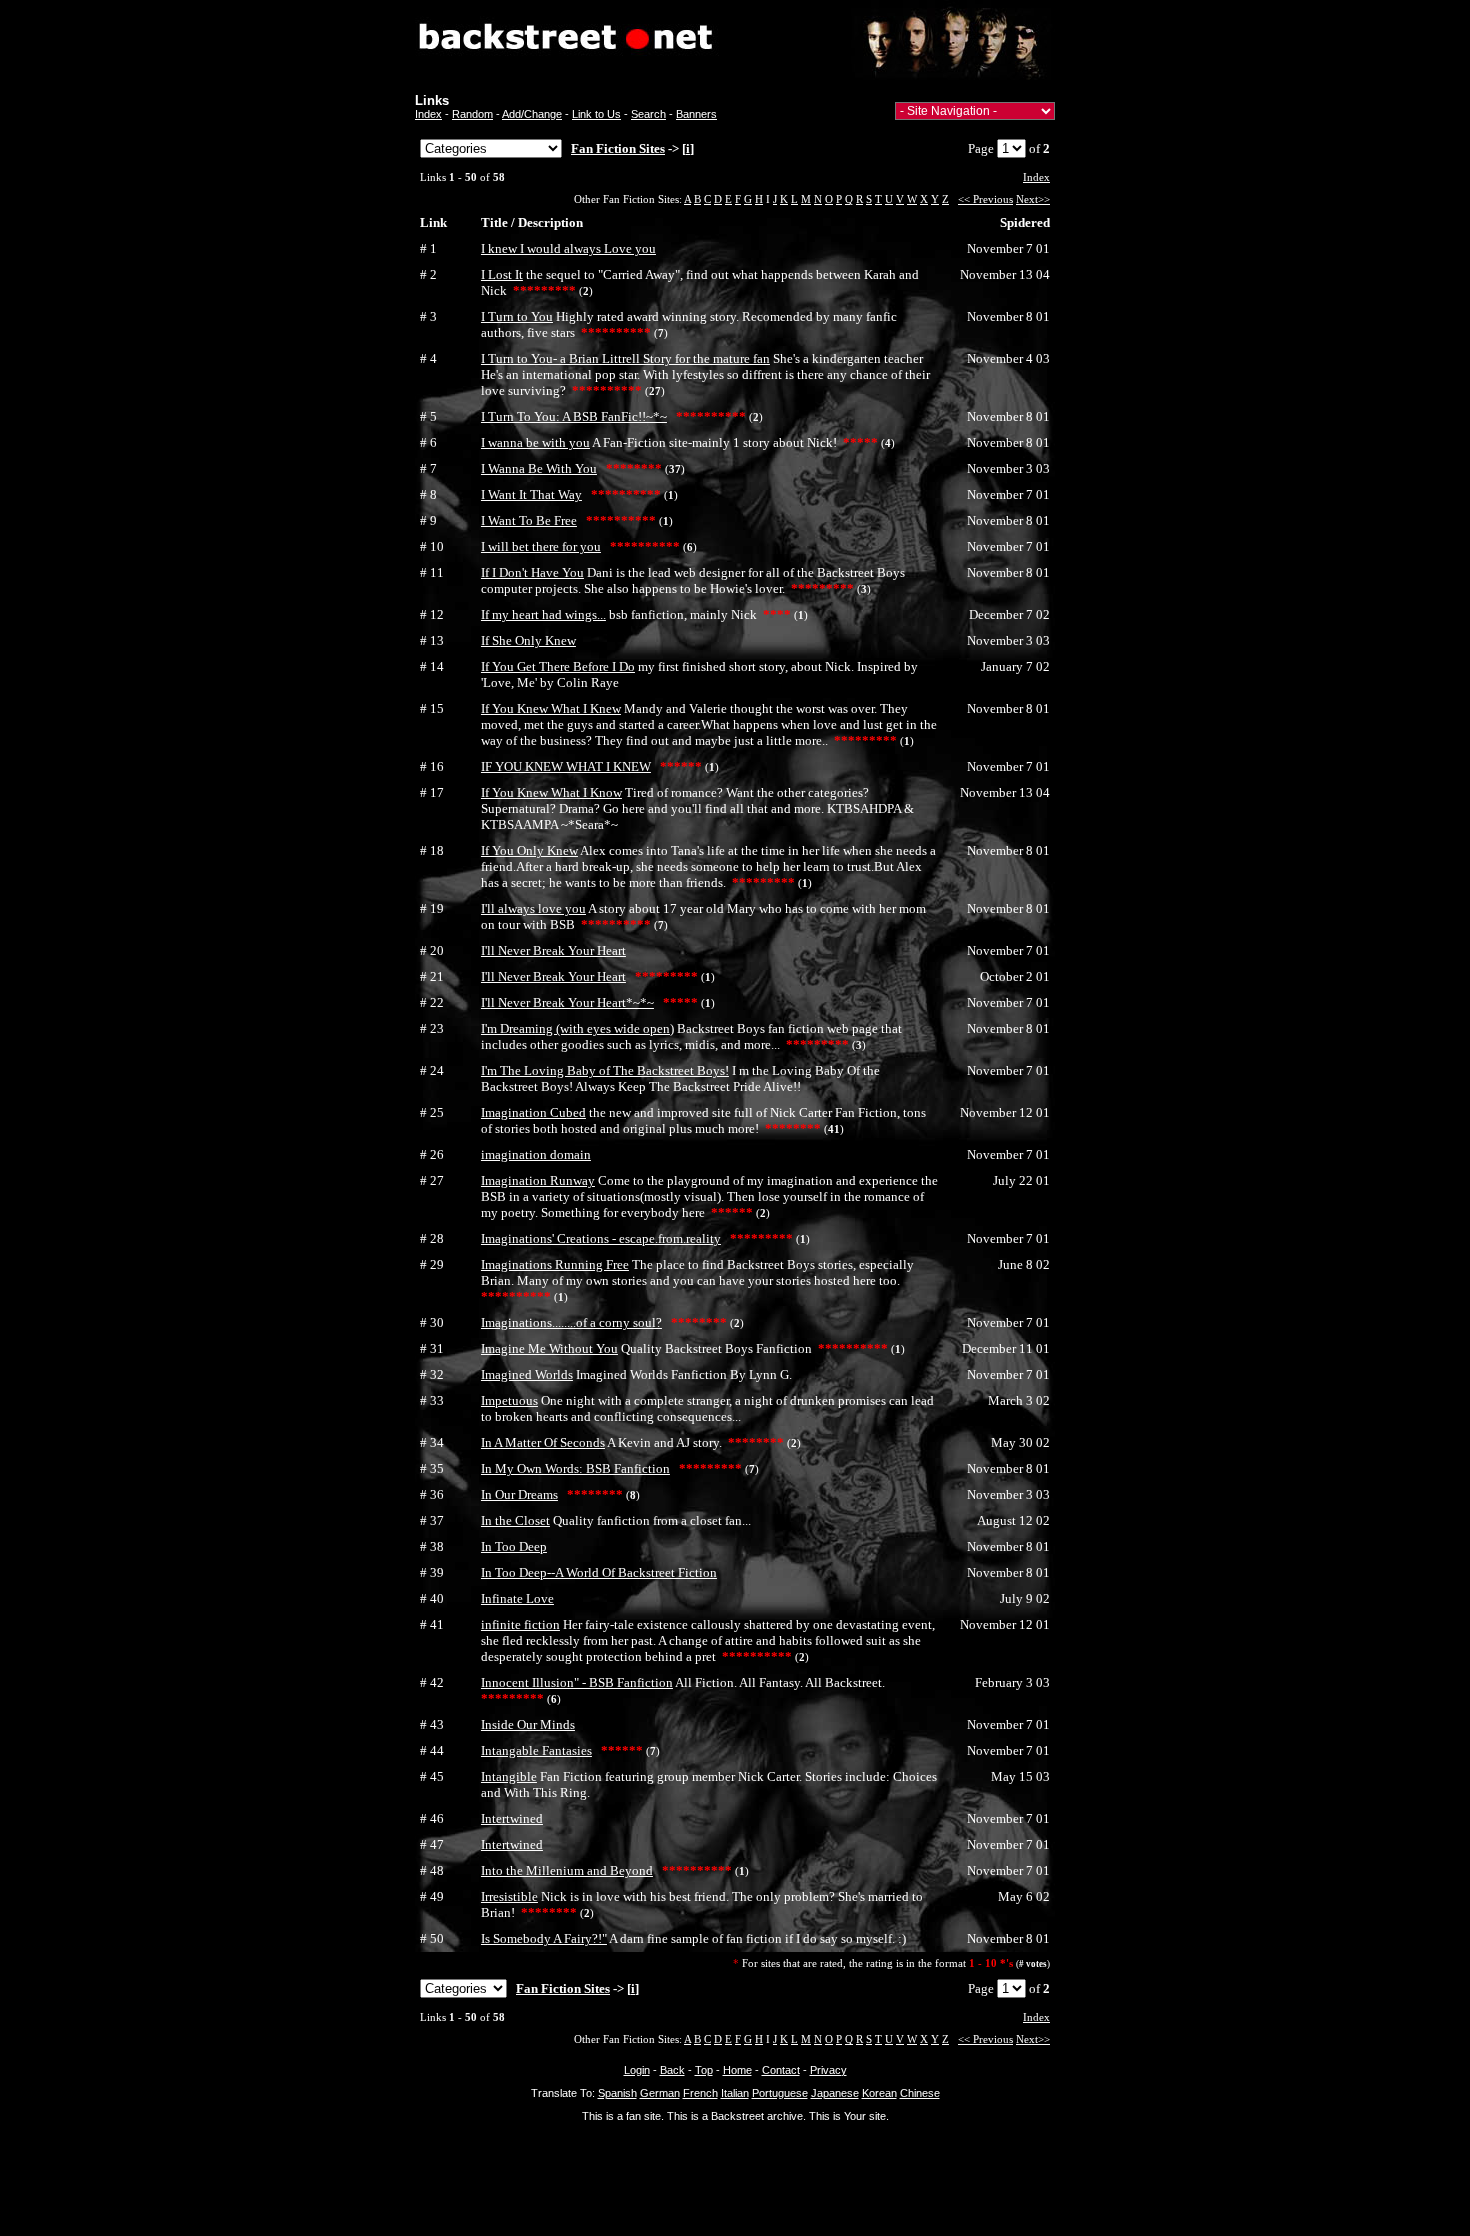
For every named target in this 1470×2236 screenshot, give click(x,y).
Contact (781, 2070)
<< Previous (985, 199)
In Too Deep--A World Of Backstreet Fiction (599, 1572)
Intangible (509, 1776)
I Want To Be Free (529, 520)
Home (737, 2070)
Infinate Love (517, 1598)
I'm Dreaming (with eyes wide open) (577, 1028)
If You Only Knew (529, 850)
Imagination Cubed (533, 1112)
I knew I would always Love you (568, 248)
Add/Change (532, 114)
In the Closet (515, 1520)
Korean (879, 2093)
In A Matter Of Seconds (543, 1442)
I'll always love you (533, 908)
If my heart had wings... (543, 614)
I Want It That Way (531, 494)
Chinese (920, 2093)
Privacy (828, 2070)
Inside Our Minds (528, 1724)
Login (637, 2070)
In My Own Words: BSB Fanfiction (575, 1468)
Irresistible (509, 1896)
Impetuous (509, 1400)
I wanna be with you (535, 442)
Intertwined (512, 1818)
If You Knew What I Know (551, 792)
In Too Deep (514, 1546)
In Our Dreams (519, 1494)
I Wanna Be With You (539, 468)
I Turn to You (517, 316)
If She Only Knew (528, 640)
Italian (735, 2093)
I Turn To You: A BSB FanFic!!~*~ (574, 416)
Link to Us (596, 114)
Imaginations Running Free (555, 1264)
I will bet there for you (541, 546)
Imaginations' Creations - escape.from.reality (601, 1238)
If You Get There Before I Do (558, 666)
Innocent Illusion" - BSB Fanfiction (577, 1682)
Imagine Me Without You (549, 1348)
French (700, 2093)
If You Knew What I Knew (551, 708)
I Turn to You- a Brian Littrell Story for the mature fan (625, 358)
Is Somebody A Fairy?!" (544, 1938)
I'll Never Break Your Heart (553, 950)
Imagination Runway (538, 1180)
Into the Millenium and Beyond (567, 1870)
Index (428, 114)
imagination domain (536, 1154)
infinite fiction (520, 1624)
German (660, 2093)
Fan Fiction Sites (618, 148)
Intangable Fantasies (536, 1750)
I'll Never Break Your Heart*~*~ (567, 1002)
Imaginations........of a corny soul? (571, 1322)
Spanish (617, 2093)
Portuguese (780, 2093)
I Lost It (502, 274)
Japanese (835, 2093)
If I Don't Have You (532, 572)
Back (672, 2070)
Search (648, 114)
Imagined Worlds (527, 1374)
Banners (696, 114)
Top (704, 2070)
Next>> (1033, 199)
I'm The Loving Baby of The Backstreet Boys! (605, 1070)
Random (472, 114)
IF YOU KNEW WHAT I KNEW (566, 766)
